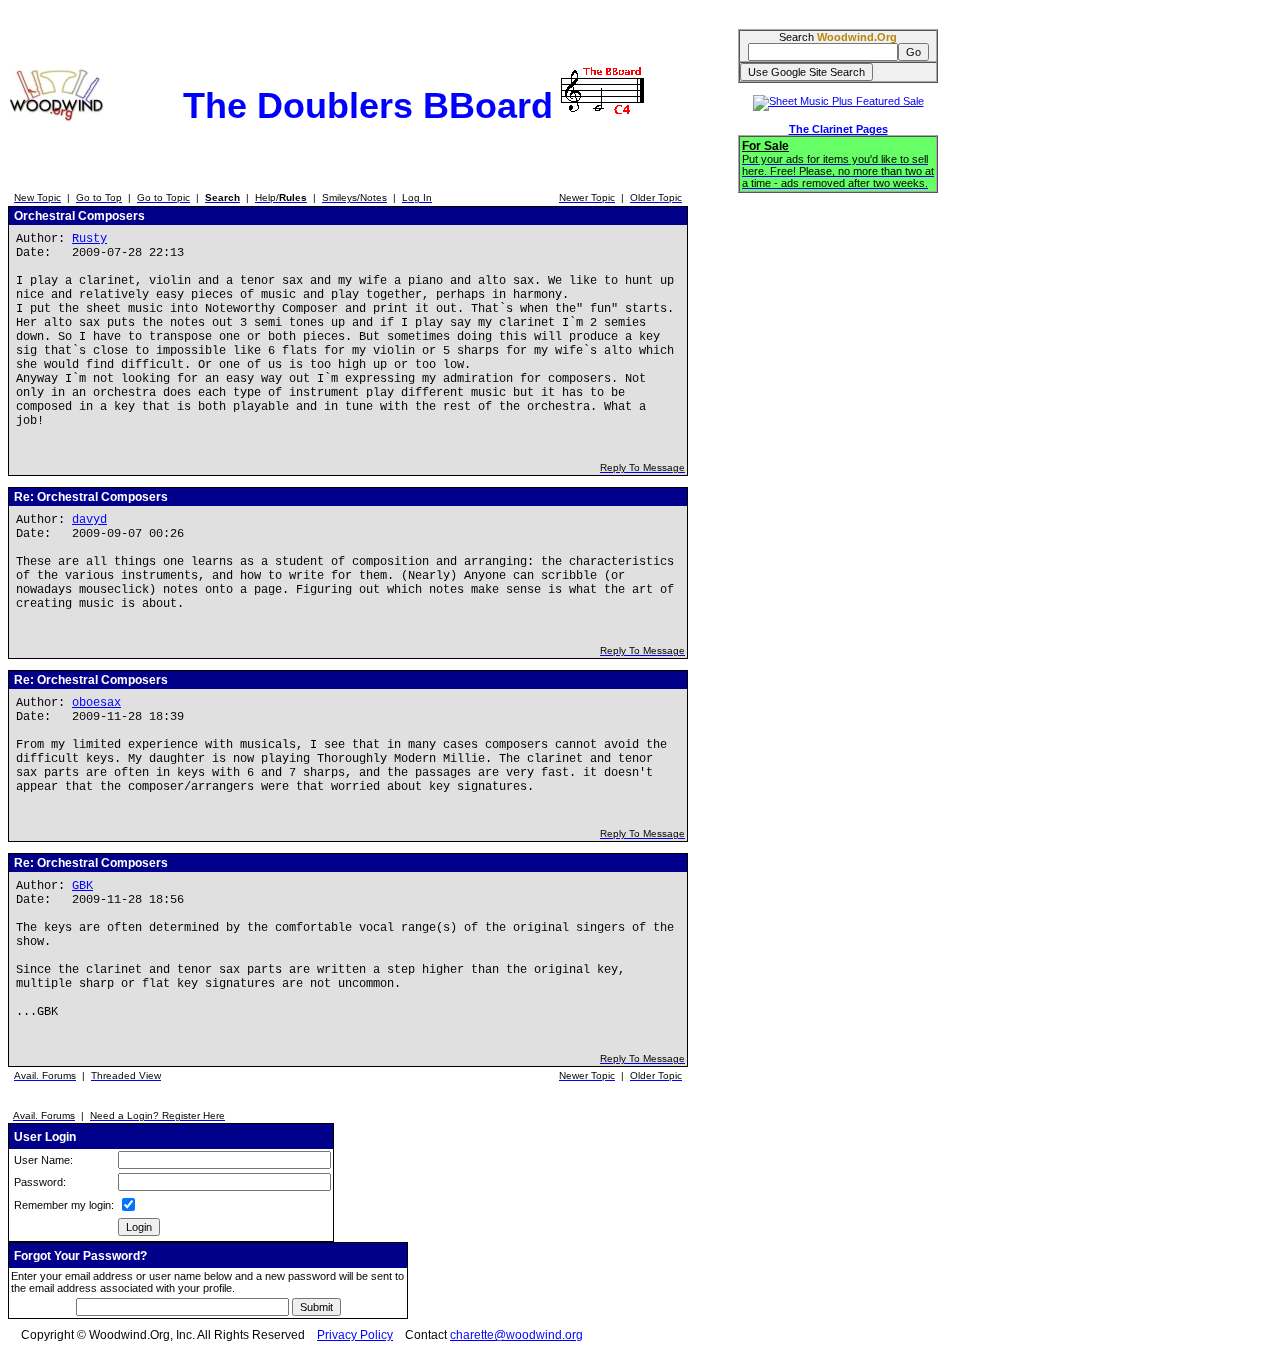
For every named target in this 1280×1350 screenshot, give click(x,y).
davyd (89, 520)
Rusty (89, 239)
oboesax (96, 703)
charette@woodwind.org (516, 1335)
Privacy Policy (355, 1335)
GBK (82, 886)
